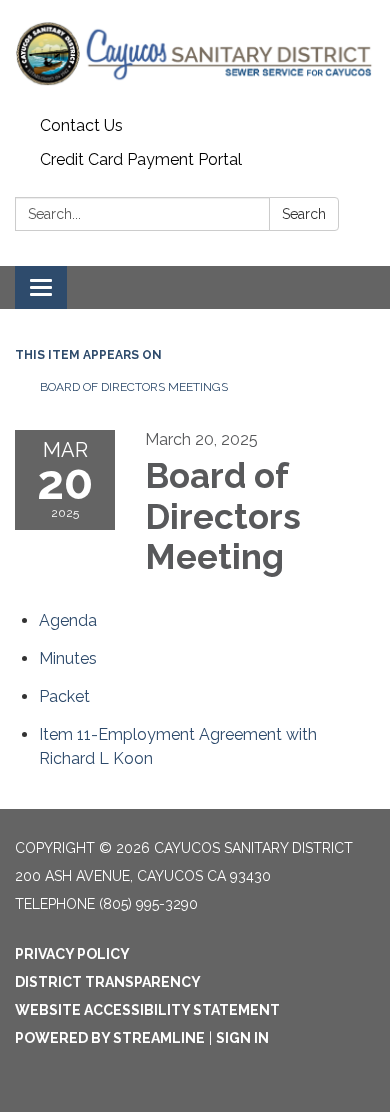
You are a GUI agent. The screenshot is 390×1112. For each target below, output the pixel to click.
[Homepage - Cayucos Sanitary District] (195, 54)
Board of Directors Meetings (134, 387)
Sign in (242, 1038)
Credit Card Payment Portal (141, 159)
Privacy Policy (72, 954)
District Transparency (108, 982)
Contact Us (81, 125)
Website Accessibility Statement (147, 1010)
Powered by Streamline (110, 1038)
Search (304, 214)
